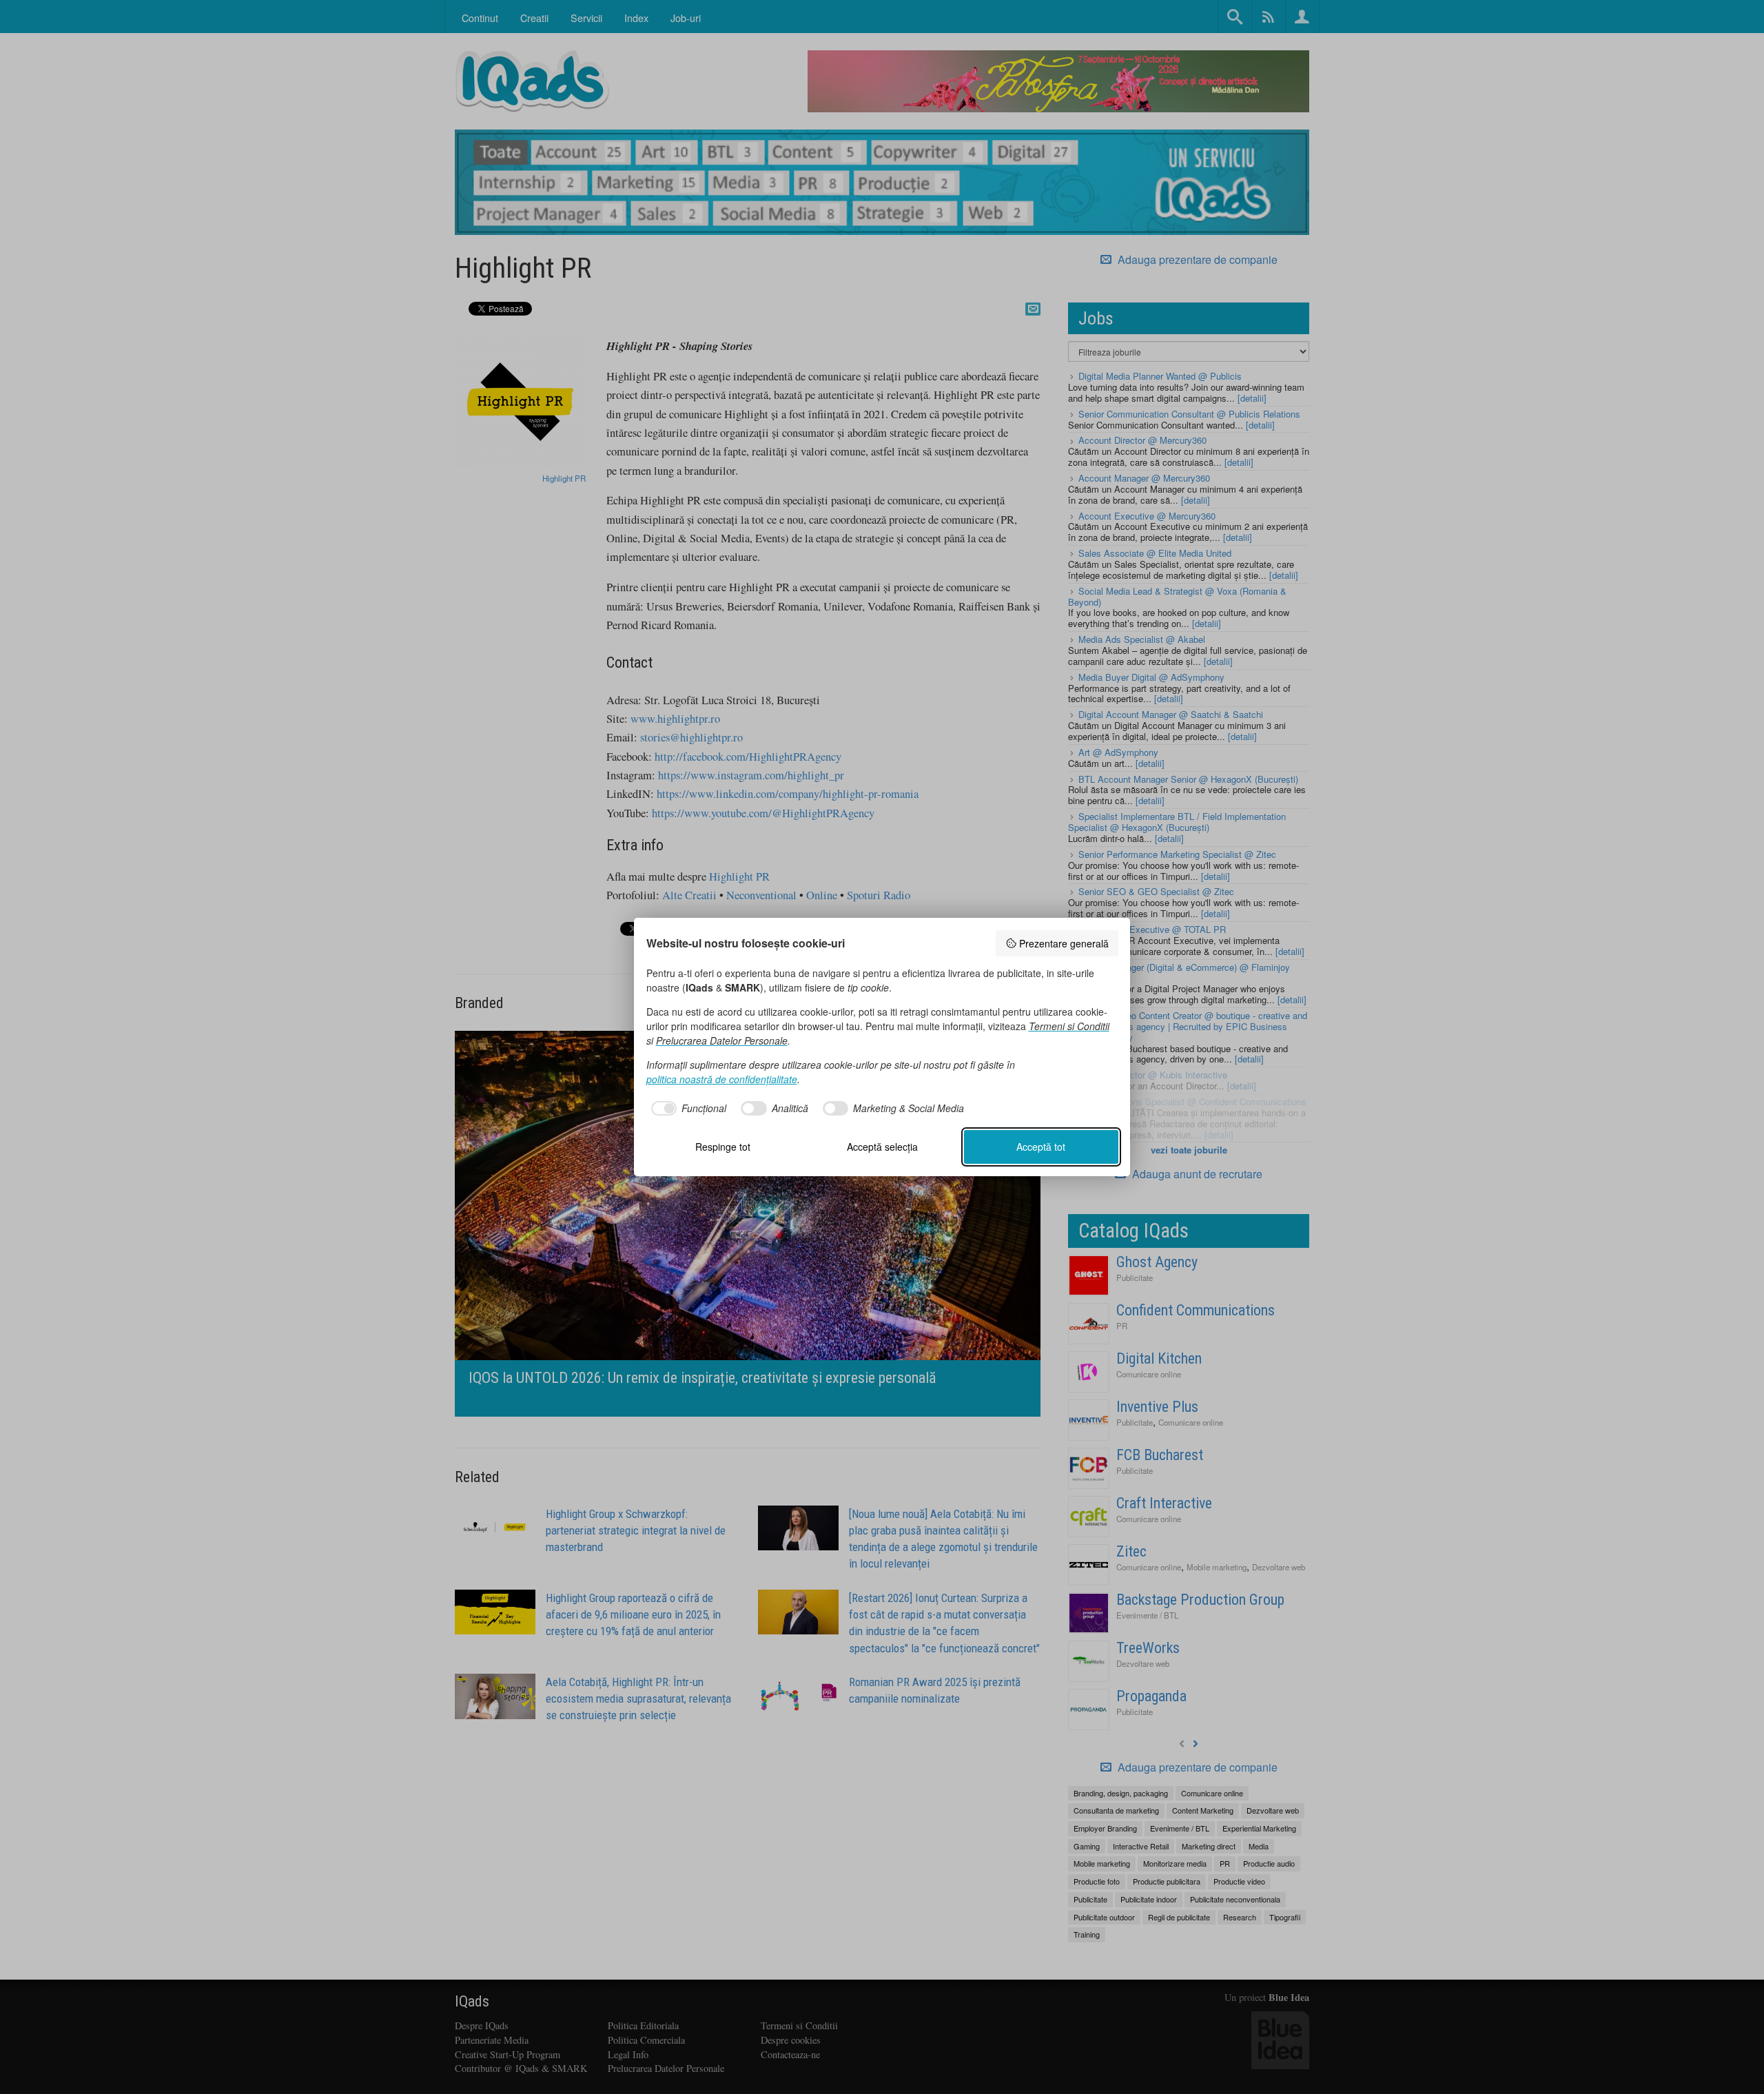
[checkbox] (687, 1109)
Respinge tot (723, 1147)
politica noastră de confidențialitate (722, 1079)
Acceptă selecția (882, 1147)
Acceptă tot (1041, 1147)
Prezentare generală (1064, 943)
